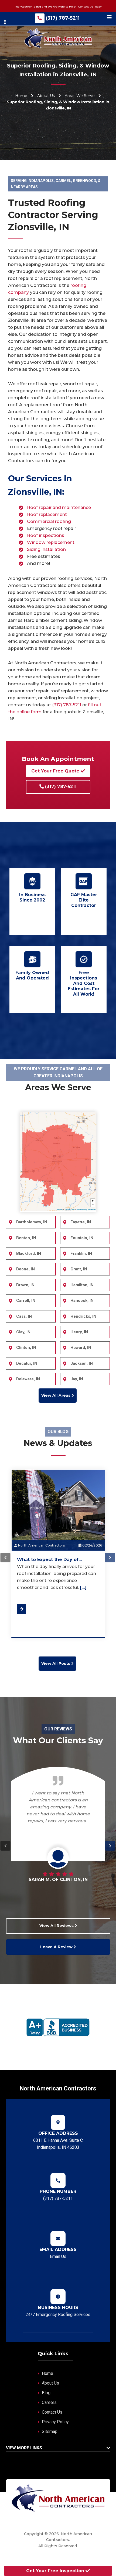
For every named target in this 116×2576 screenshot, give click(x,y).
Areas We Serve (80, 96)
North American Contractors (41, 1545)
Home (21, 96)
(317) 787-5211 (63, 18)
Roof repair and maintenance (59, 507)
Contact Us (52, 2412)
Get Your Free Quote (56, 771)
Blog (46, 2393)
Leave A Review (57, 1947)
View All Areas (56, 1395)
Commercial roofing (49, 521)
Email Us (58, 2256)
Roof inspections (46, 535)
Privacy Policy (55, 2422)
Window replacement (51, 542)
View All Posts (56, 1663)
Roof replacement (47, 514)
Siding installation (46, 549)
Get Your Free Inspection (56, 2571)
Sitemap (50, 2431)
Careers (49, 2402)
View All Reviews (57, 1926)
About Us (46, 96)
